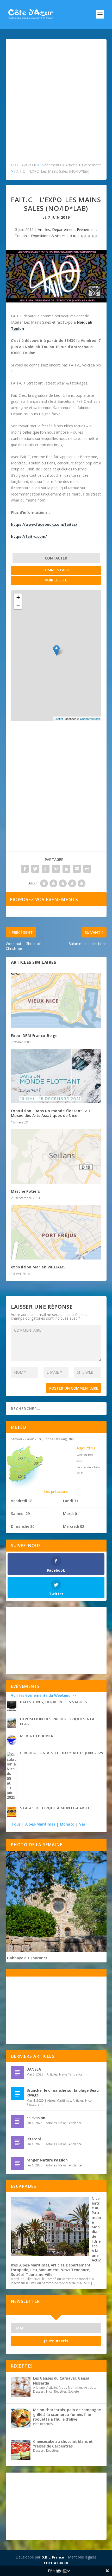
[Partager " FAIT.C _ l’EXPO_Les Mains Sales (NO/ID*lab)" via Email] (77, 869)
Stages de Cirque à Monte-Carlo (55, 1808)
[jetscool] (17, 2142)
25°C (22, 1459)
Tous (17, 1824)
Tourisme (35, 2274)
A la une (95, 2253)
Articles (44, 229)
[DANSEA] (17, 2073)
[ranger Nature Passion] (17, 2164)
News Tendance (71, 2074)
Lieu (33, 2270)
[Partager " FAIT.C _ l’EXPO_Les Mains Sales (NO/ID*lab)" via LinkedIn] (66, 869)
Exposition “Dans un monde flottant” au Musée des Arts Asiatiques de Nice (51, 1113)
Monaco (67, 1824)
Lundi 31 (71, 1501)
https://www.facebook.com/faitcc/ (44, 524)
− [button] (18, 605)
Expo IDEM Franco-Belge (34, 1036)
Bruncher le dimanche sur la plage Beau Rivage (63, 2093)
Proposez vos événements (44, 899)
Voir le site (56, 580)
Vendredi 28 (22, 1501)
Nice (88, 2100)
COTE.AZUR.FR (56, 2563)
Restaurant (35, 2104)
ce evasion (36, 2118)
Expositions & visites (48, 236)
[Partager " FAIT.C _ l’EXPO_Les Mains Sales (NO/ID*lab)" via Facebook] (25, 869)
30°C (38, 1463)
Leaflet (59, 719)
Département (63, 229)
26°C (22, 1476)
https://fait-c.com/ (29, 536)
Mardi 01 (71, 1514)
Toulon (21, 236)
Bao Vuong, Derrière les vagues (54, 1702)
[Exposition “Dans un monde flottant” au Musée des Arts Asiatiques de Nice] (56, 1076)
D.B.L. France (53, 2557)
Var (82, 1824)
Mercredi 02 (74, 1526)
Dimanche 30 (23, 1526)
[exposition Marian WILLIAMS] (56, 1232)
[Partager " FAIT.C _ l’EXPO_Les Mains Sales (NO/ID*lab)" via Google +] (46, 869)
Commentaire (56, 570)
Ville (49, 2274)
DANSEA (34, 2069)
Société (18, 2274)
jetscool (34, 2139)
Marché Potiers (26, 1191)
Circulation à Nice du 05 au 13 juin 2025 (62, 1753)
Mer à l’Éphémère (38, 1736)
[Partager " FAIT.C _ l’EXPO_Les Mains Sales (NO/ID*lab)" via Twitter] (35, 869)
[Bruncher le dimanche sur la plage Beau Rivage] (17, 2094)
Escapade (20, 2270)
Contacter (56, 558)
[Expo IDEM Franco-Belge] (56, 1001)
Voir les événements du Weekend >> (43, 1695)
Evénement (86, 229)
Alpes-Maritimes (40, 1824)
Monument (49, 2270)
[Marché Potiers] (56, 1157)
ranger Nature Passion (47, 2160)
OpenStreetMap (90, 719)
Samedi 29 (20, 1514)
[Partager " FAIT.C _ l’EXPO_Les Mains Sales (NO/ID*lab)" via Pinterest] (56, 869)
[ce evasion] (17, 2121)
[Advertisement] (56, 103)
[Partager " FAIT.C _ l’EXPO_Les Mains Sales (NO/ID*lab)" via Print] (87, 869)
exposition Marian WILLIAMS (38, 1267)
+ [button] (18, 597)
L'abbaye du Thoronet (27, 1958)
